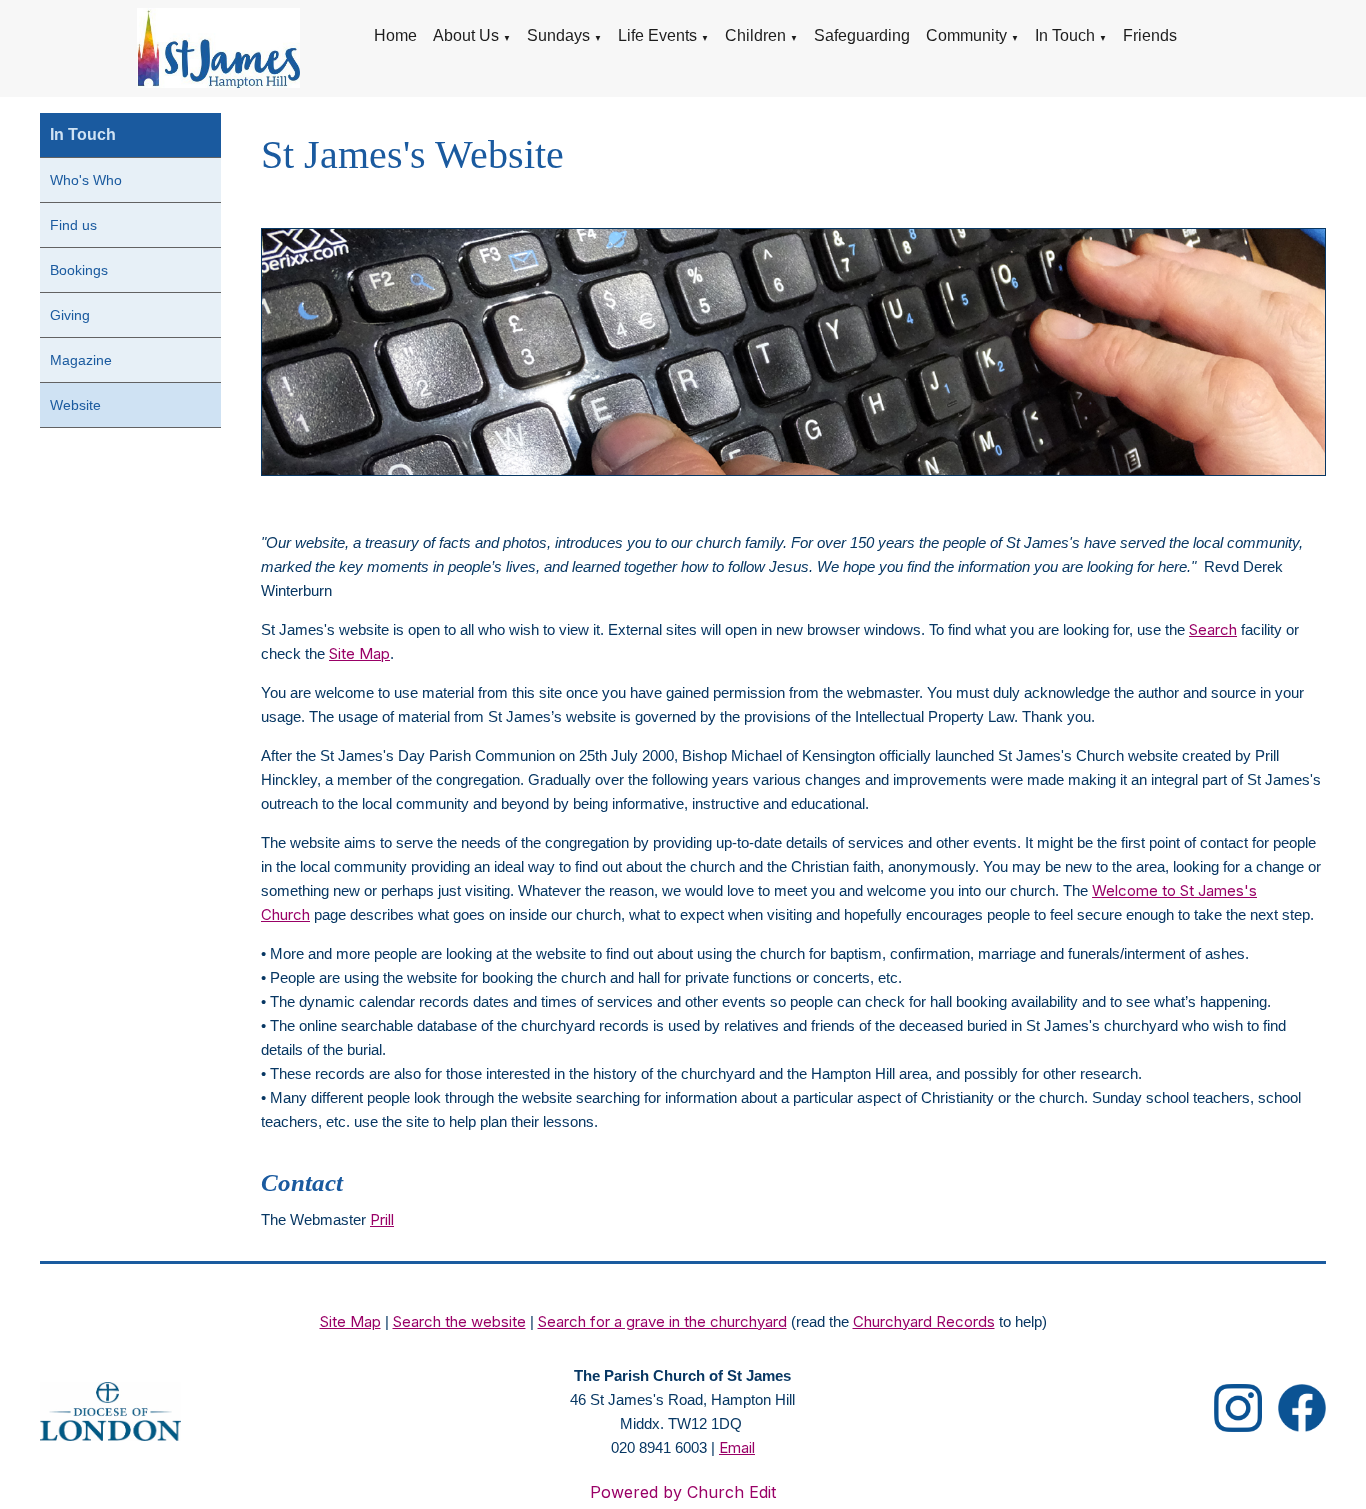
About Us (466, 35)
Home (395, 35)
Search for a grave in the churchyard (662, 1321)
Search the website (459, 1321)
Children (755, 35)
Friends (1150, 35)
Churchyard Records (924, 1321)
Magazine (81, 360)
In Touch (1065, 35)
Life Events (657, 35)
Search (1213, 629)
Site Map (359, 653)
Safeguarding (862, 35)
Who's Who (86, 180)
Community (966, 35)
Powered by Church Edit (683, 1492)
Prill (382, 1219)
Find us (73, 225)
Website (75, 405)
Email (737, 1447)
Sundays (558, 35)
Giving (70, 315)
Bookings (79, 270)
